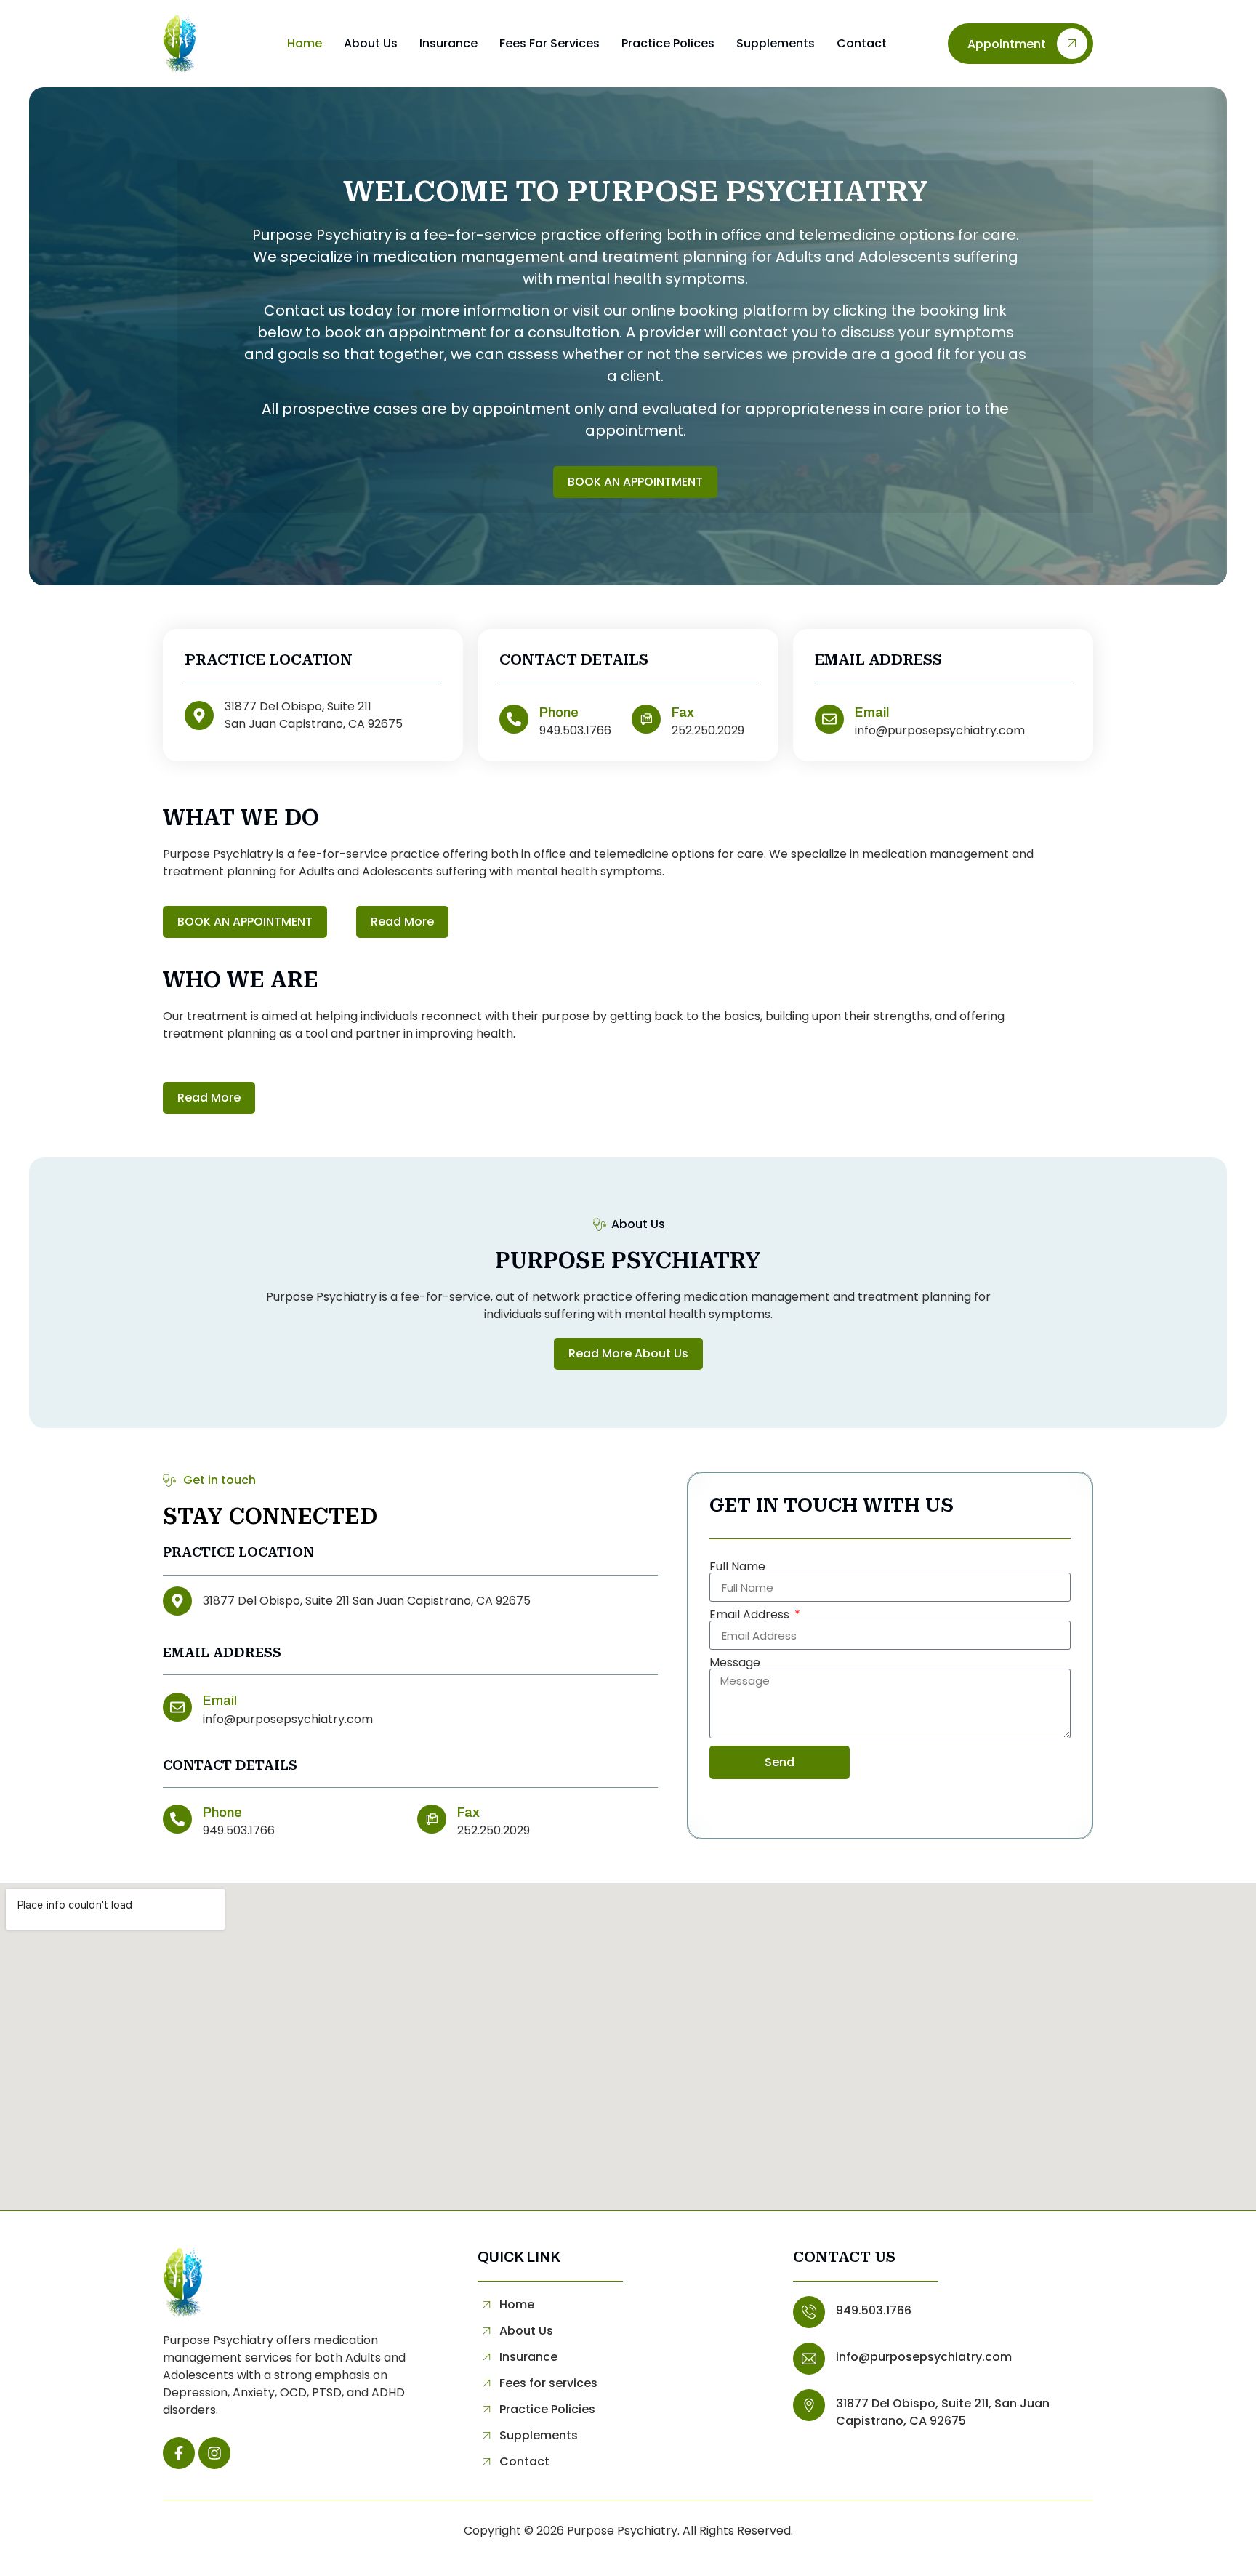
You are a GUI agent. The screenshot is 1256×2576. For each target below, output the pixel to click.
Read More (402, 922)
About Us (371, 43)
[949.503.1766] (809, 2312)
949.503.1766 (874, 2310)
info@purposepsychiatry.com (924, 2357)
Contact (862, 43)
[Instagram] (214, 2453)
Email (872, 713)
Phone (559, 713)
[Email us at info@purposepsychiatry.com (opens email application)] (177, 1707)
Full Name (737, 1567)
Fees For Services (549, 43)
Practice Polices (668, 43)
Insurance (448, 43)
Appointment (1007, 44)
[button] (179, 2453)
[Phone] (514, 719)
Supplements (776, 43)
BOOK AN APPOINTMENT (635, 482)
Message (735, 1663)
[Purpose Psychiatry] (204, 44)
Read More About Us (628, 1353)
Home (305, 43)
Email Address (751, 1615)
